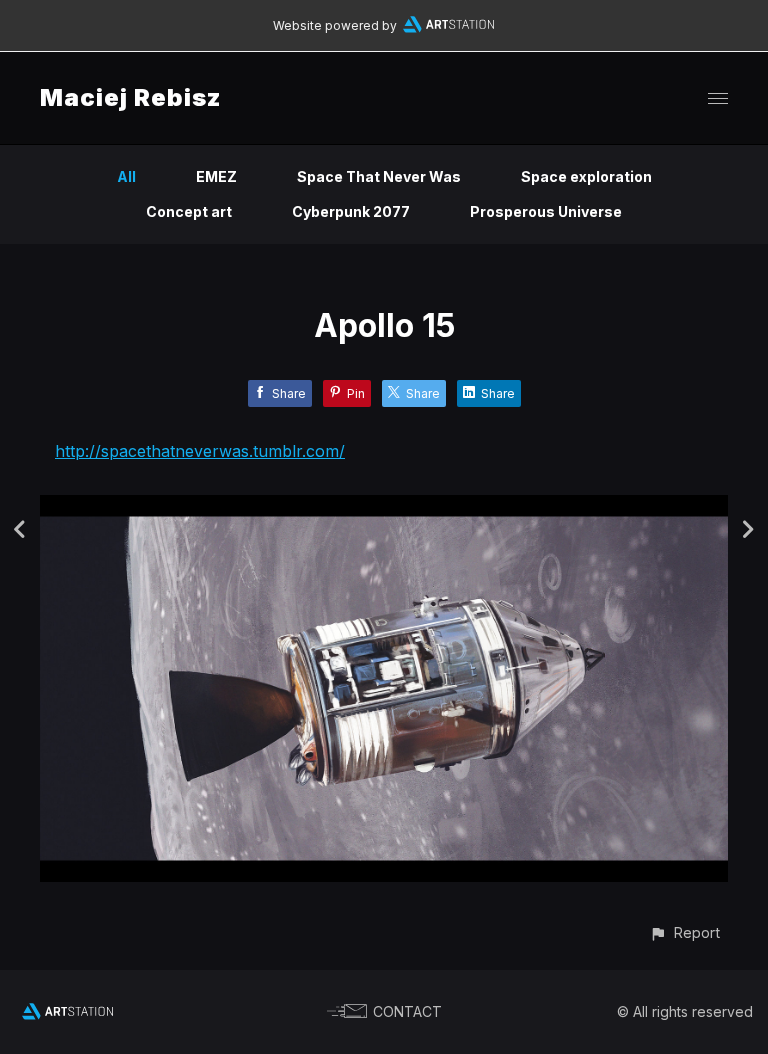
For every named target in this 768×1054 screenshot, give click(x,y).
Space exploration (586, 176)
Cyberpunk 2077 (351, 211)
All (126, 176)
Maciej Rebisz (131, 97)
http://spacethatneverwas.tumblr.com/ (200, 451)
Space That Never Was (379, 176)
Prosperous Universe (546, 211)
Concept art (189, 211)
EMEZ (216, 176)
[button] (684, 932)
